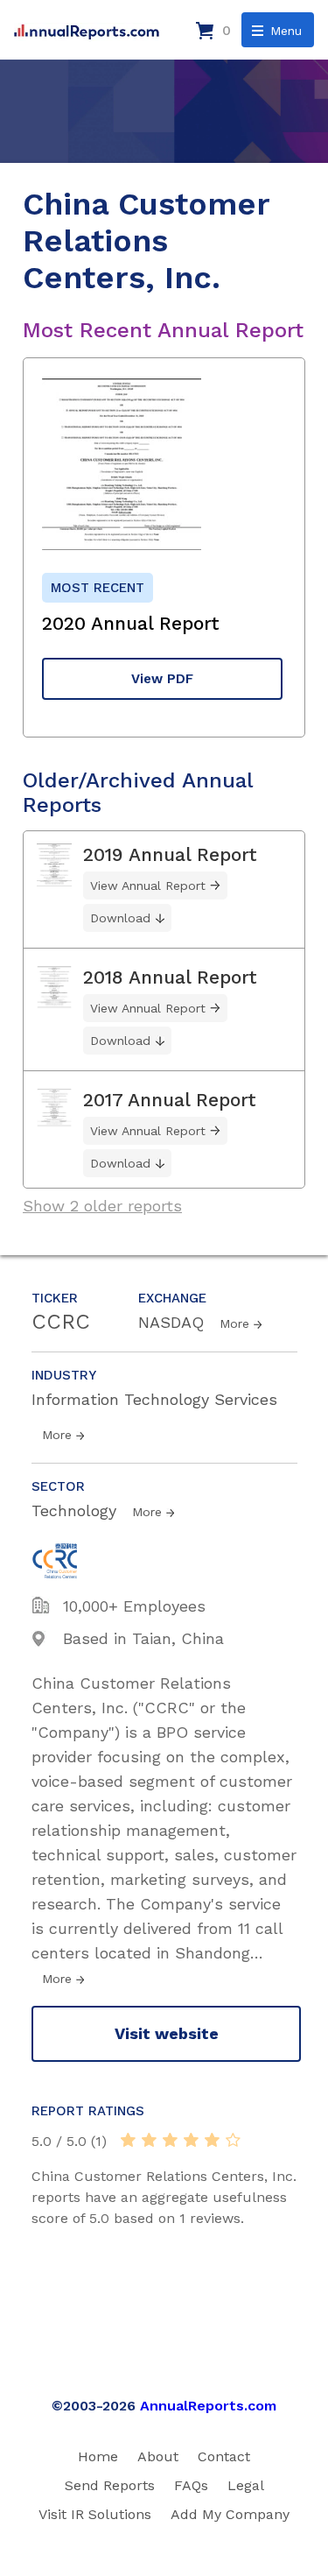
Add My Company (230, 2514)
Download (120, 918)
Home (98, 2456)
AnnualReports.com (208, 2406)
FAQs (191, 2485)
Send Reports (110, 2485)
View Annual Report (148, 886)
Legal (246, 2485)
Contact (224, 2456)
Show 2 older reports (102, 1206)
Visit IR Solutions (95, 2514)
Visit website (167, 2033)
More (234, 1323)
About (158, 2456)
